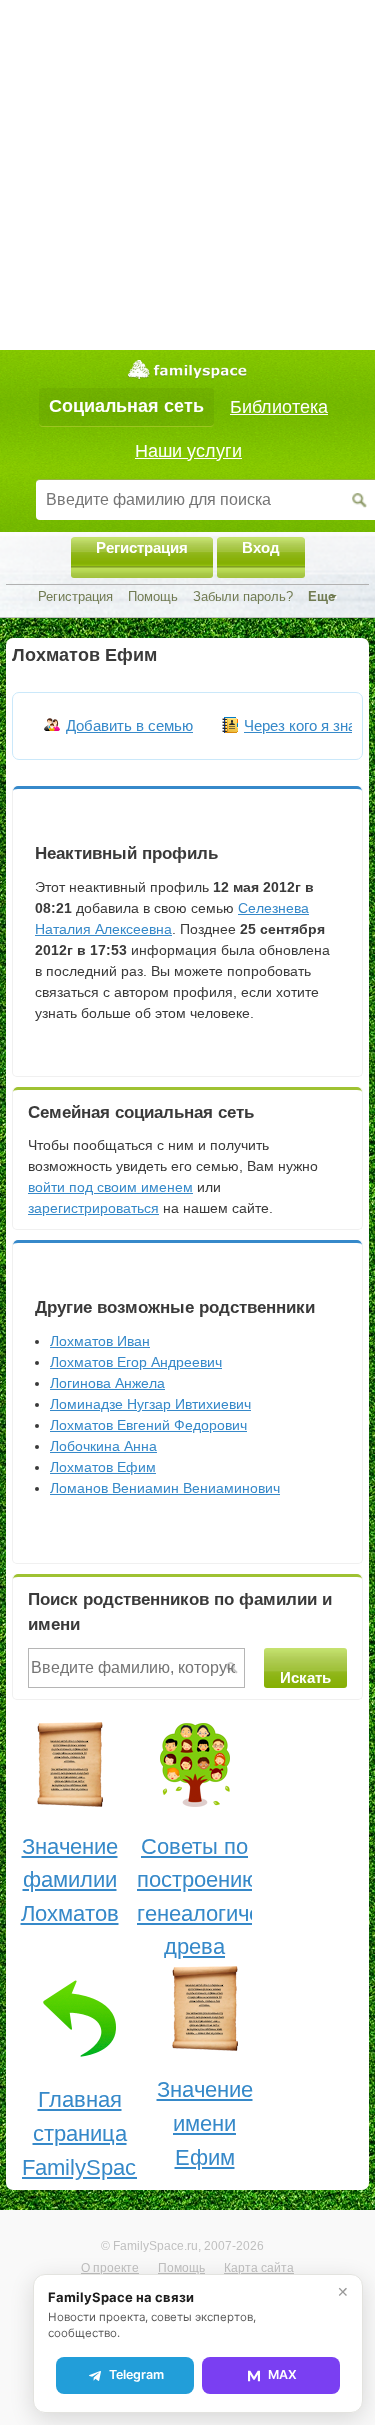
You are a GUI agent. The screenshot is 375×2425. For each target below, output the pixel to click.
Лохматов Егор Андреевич (136, 1362)
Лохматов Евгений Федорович (148, 1425)
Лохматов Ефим (103, 1467)
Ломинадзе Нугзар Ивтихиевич (150, 1404)
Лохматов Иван (100, 1341)
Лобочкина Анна (103, 1446)
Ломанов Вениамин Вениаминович (165, 1488)
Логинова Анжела (107, 1383)
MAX (282, 2374)
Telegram (136, 2374)
